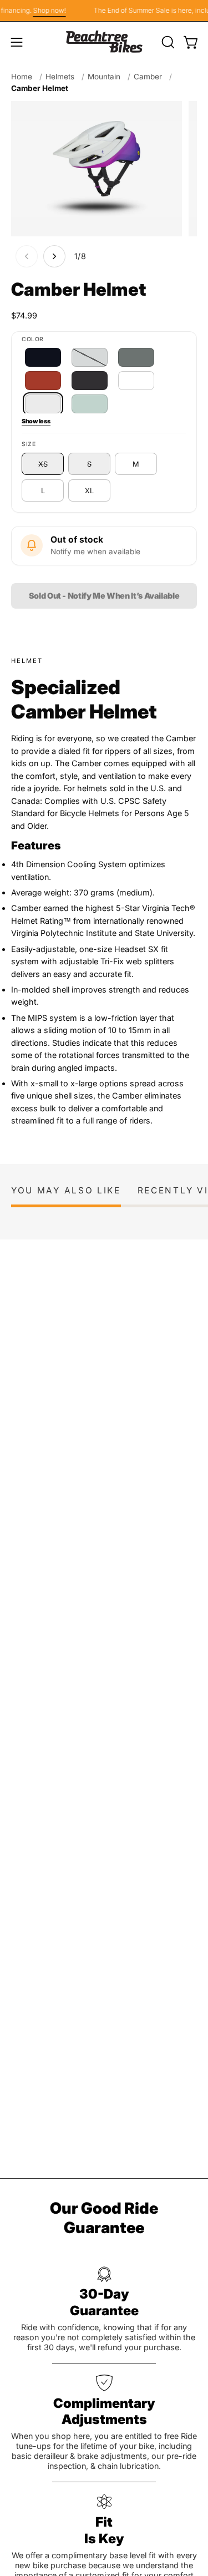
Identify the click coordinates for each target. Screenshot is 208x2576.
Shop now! (45, 10)
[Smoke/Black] (90, 381)
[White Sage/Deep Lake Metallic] (90, 404)
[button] (167, 42)
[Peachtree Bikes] (104, 42)
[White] (136, 381)
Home (22, 77)
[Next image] (54, 256)
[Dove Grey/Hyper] (90, 357)
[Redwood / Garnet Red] (43, 381)
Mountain (104, 77)
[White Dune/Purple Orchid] (43, 404)
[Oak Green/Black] (136, 357)
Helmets (60, 77)
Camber (148, 77)
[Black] (43, 357)
